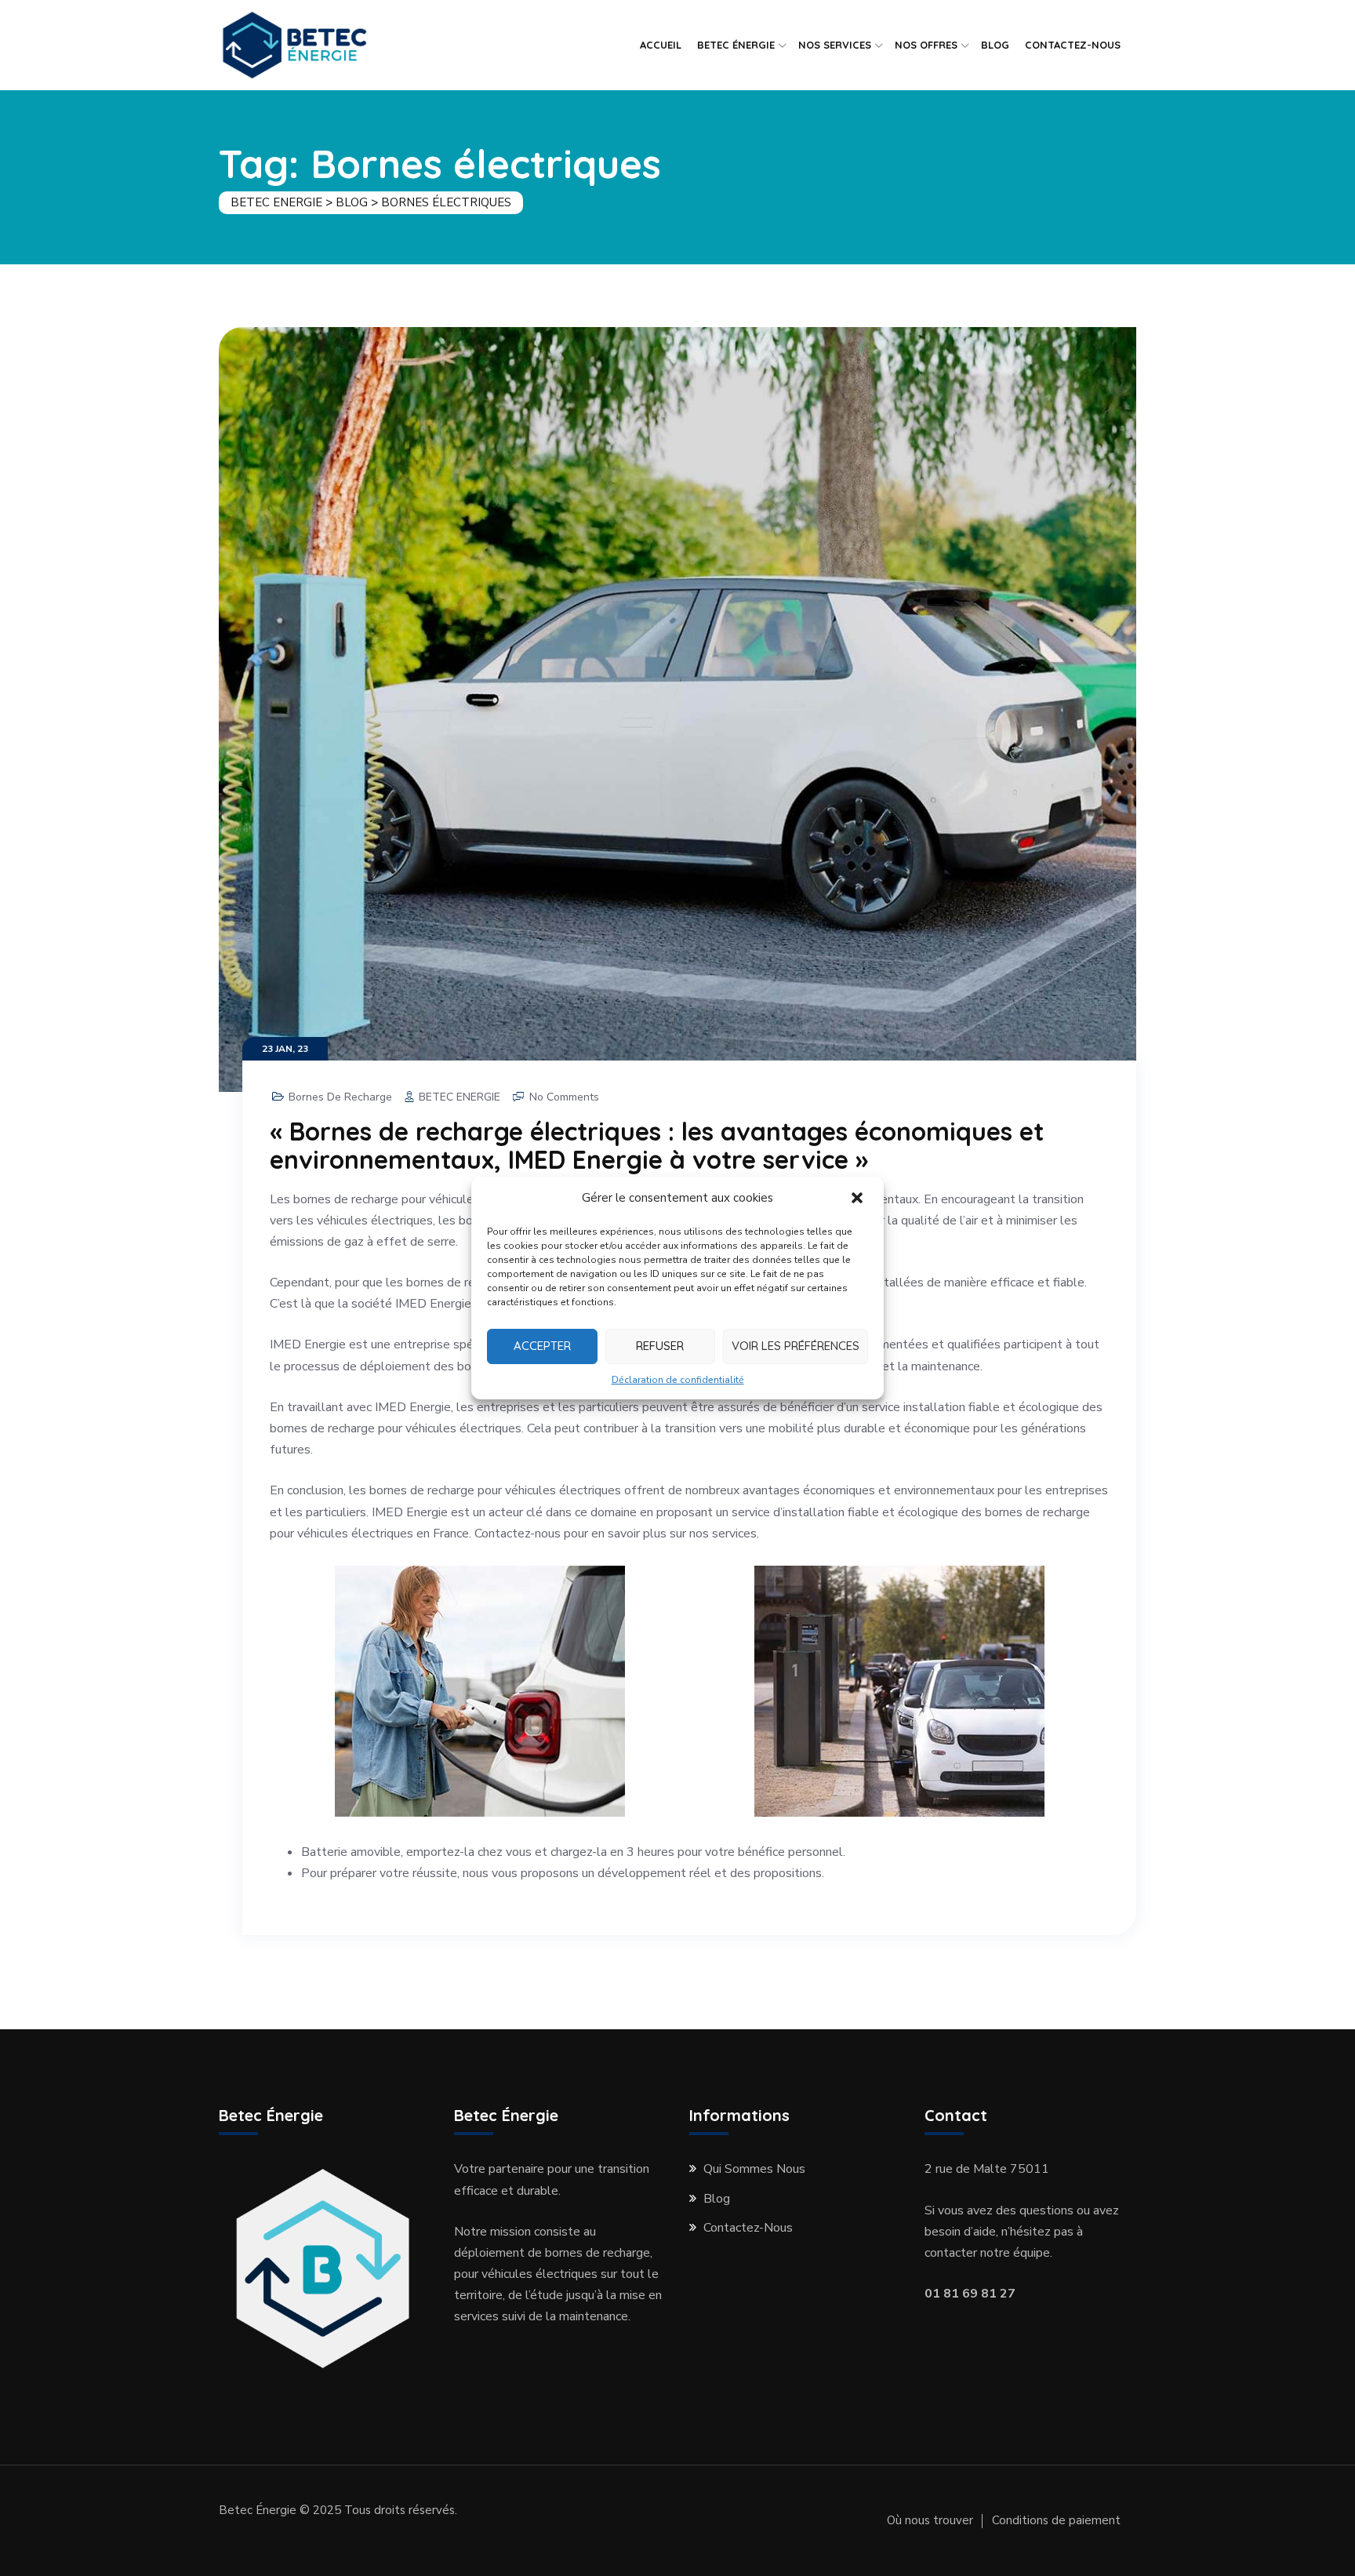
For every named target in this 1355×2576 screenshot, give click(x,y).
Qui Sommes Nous (754, 2169)
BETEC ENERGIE (460, 1097)
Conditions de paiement (1056, 2520)
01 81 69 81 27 (970, 2294)
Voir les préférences (796, 1346)
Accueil (661, 45)
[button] (859, 1199)
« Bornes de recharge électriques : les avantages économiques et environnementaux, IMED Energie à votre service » (657, 1145)
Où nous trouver (930, 2520)
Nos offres (926, 45)
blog (995, 45)
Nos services (835, 45)
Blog (717, 2199)
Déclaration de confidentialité (678, 1380)
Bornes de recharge (340, 1097)
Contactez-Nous (1073, 45)
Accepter (542, 1346)
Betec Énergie (736, 45)
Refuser (660, 1346)
